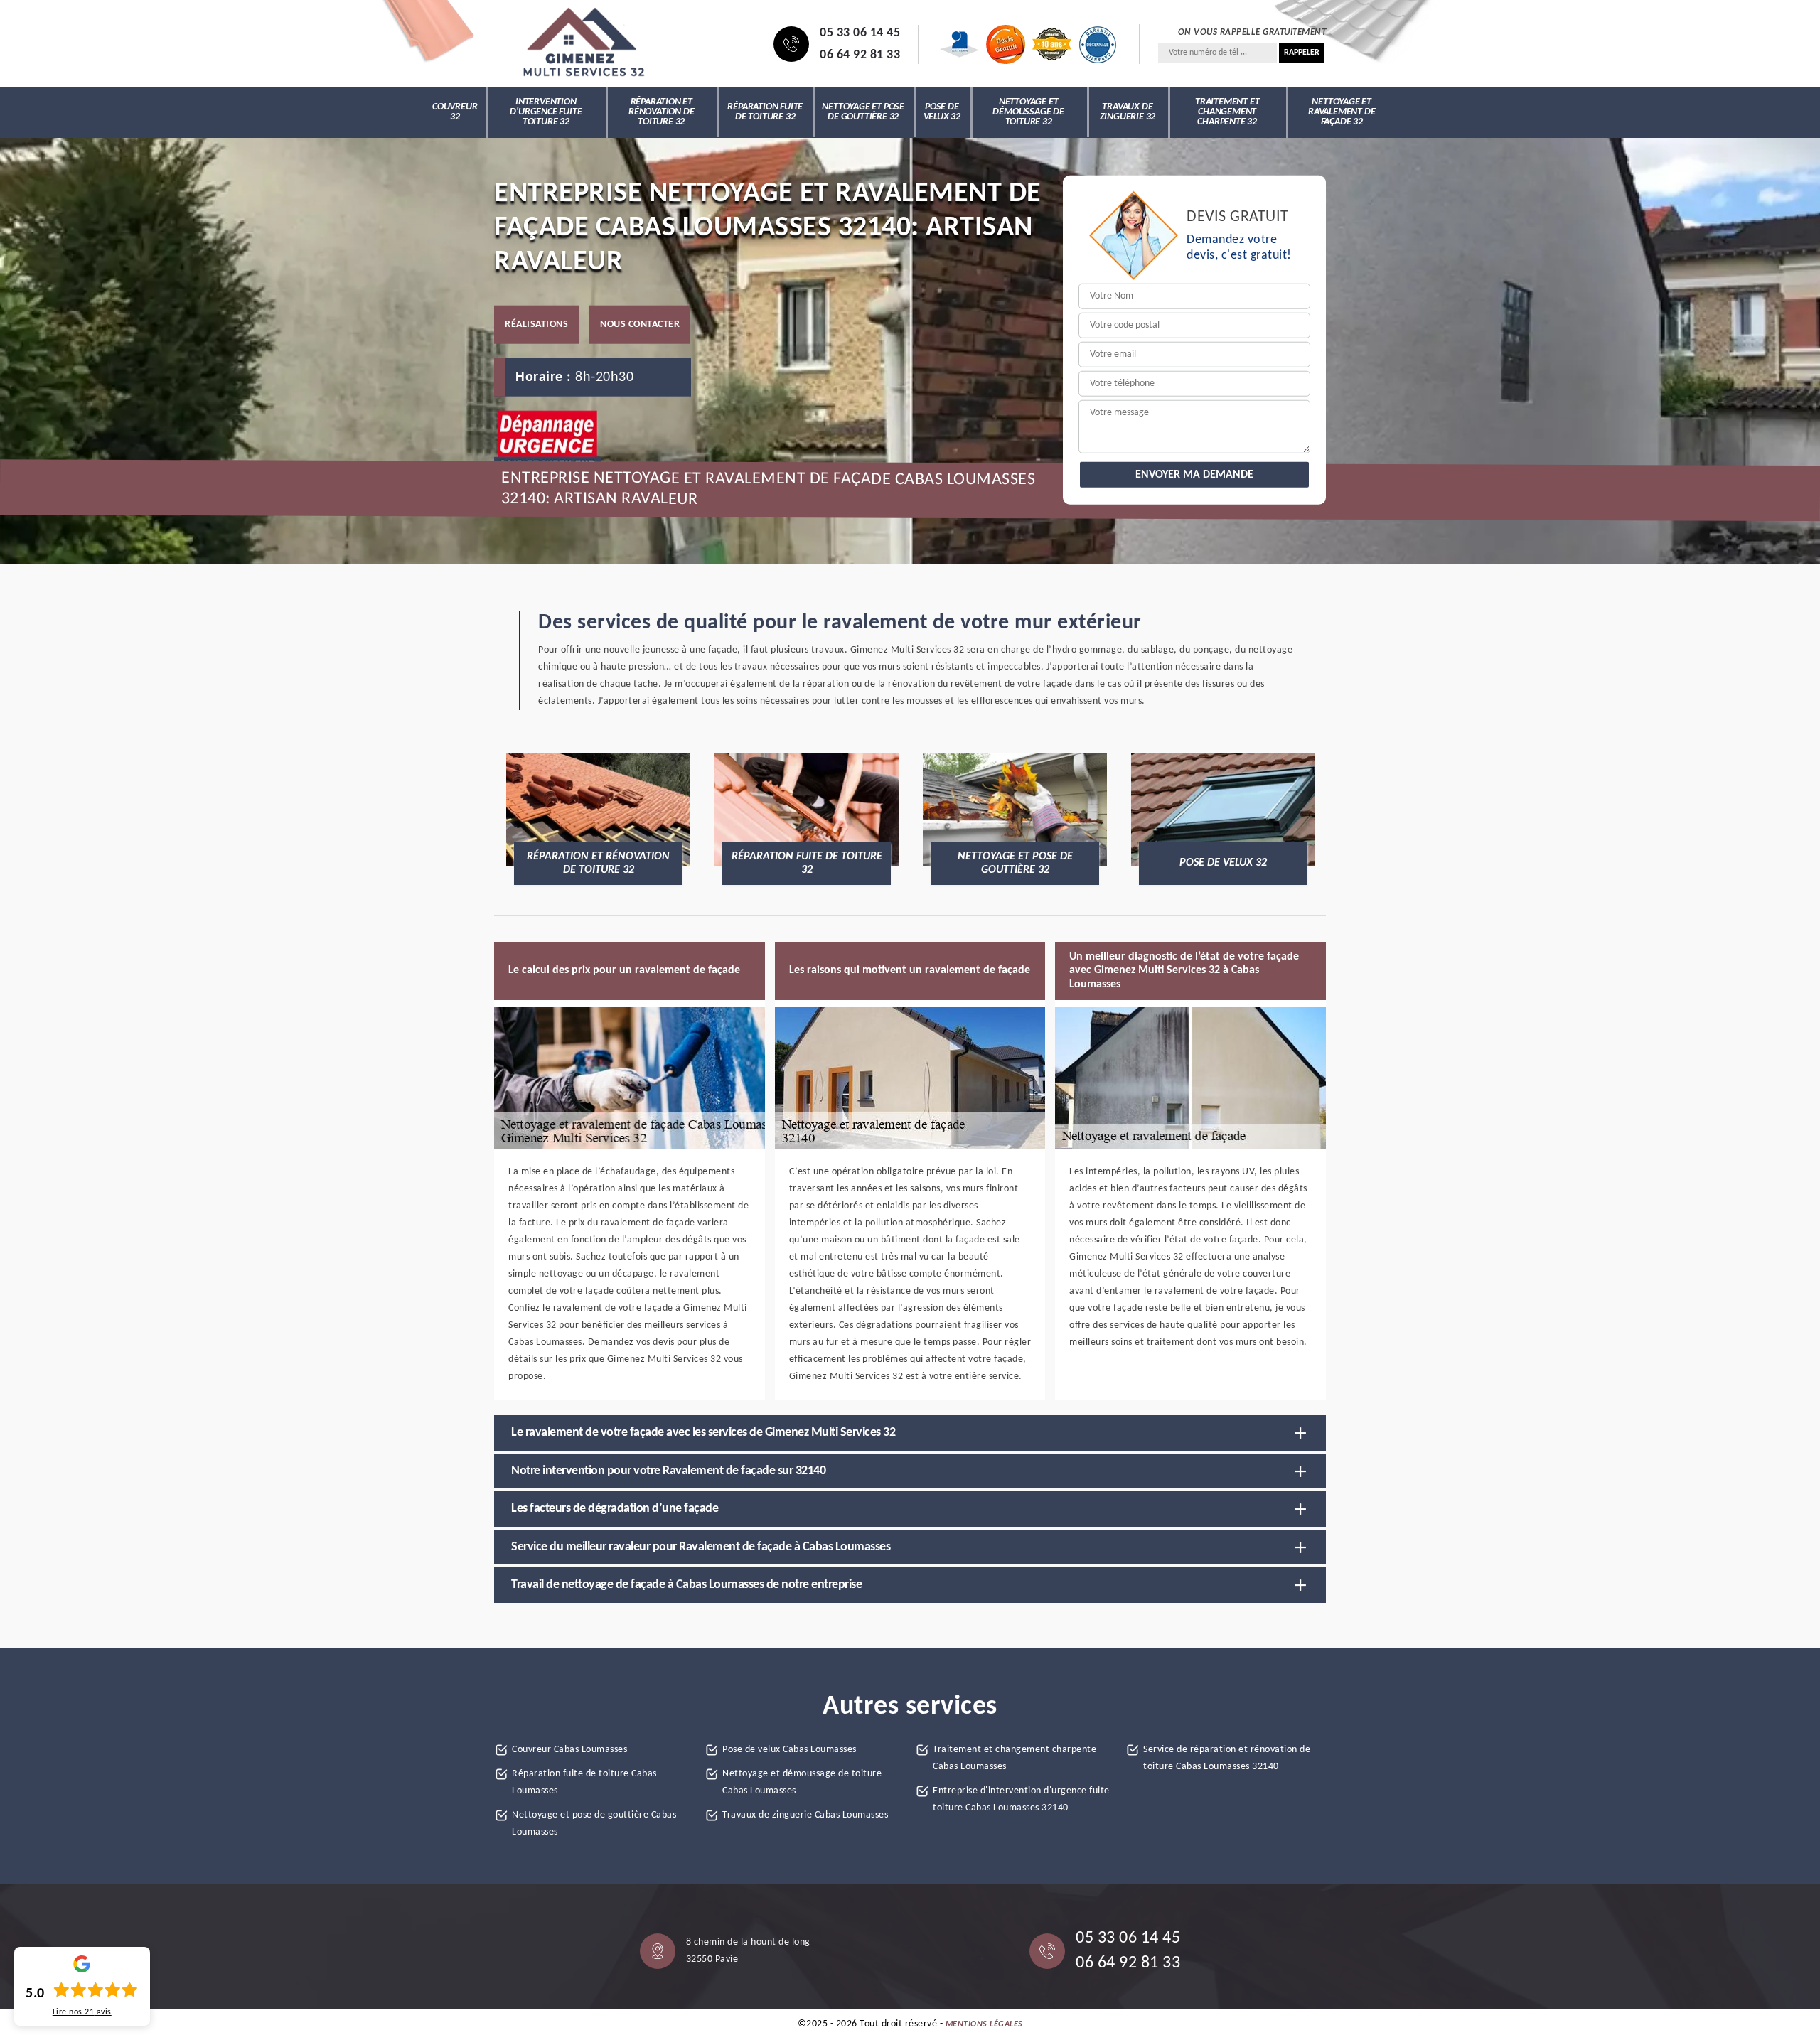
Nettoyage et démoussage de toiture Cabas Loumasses (802, 1782)
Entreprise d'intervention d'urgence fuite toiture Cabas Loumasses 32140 (1021, 1799)
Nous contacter (640, 324)
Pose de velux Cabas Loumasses (789, 1750)
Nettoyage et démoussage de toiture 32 (1028, 112)
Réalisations (536, 324)
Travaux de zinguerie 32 (1128, 112)
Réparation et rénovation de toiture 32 (661, 112)
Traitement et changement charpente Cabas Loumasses (1015, 1758)
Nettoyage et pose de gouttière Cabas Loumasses (594, 1824)
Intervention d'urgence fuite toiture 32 (546, 112)
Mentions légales (984, 2024)
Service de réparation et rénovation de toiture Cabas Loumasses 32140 (1227, 1758)
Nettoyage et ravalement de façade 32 (1342, 112)
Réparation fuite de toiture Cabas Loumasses (584, 1782)
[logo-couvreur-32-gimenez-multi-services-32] (583, 44)
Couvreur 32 (455, 112)
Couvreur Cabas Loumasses (569, 1750)
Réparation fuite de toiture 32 (765, 112)
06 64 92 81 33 (860, 55)
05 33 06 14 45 (860, 33)
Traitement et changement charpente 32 (1227, 112)
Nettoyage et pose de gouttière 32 (863, 112)
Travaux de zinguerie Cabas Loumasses (805, 1815)
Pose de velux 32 (942, 112)
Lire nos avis (82, 2012)
